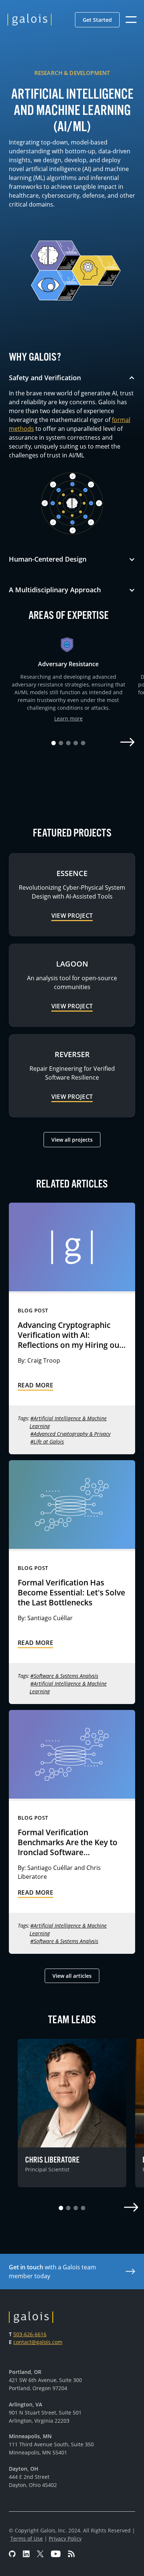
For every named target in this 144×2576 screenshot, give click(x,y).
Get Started (97, 20)
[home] (30, 20)
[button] (97, 20)
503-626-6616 (30, 2334)
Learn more (68, 718)
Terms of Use (27, 2538)
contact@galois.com (38, 2342)
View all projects (72, 1140)
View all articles (72, 1976)
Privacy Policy (65, 2538)
